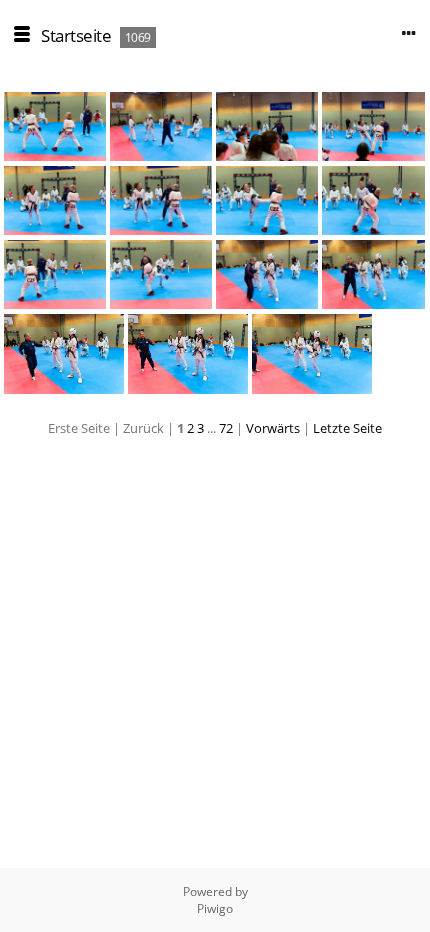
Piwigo (215, 908)
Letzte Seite (347, 428)
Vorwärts (273, 428)
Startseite (76, 35)
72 (226, 428)
